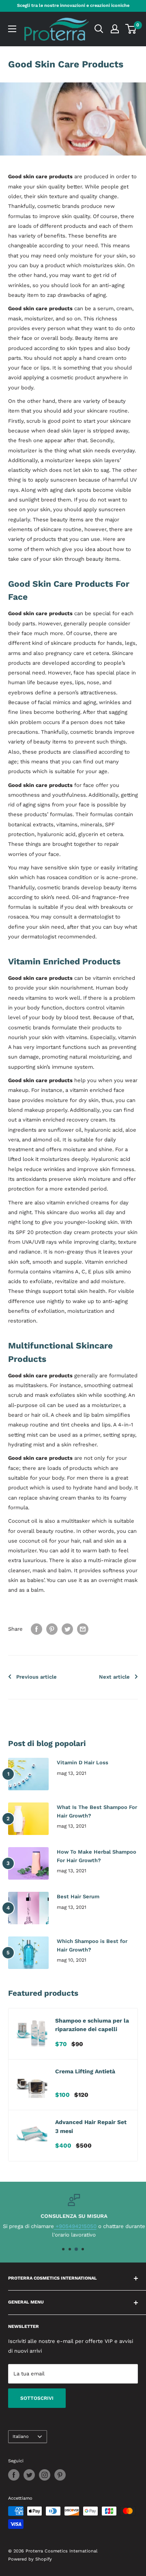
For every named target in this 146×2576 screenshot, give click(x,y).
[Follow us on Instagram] (45, 2475)
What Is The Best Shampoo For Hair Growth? (97, 1811)
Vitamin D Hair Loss (83, 1762)
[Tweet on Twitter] (67, 1629)
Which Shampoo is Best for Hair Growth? (92, 1945)
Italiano (21, 2437)
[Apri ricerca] (99, 29)
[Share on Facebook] (36, 1629)
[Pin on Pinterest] (52, 1629)
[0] (131, 29)
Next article (114, 1677)
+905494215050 (74, 2226)
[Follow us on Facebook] (14, 2475)
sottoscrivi (37, 2398)
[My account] (115, 29)
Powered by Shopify (30, 2559)
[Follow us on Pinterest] (60, 2475)
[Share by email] (83, 1629)
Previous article (36, 1677)
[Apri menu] (12, 29)
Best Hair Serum (78, 1896)
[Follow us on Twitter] (29, 2475)
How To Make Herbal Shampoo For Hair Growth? (97, 1856)
